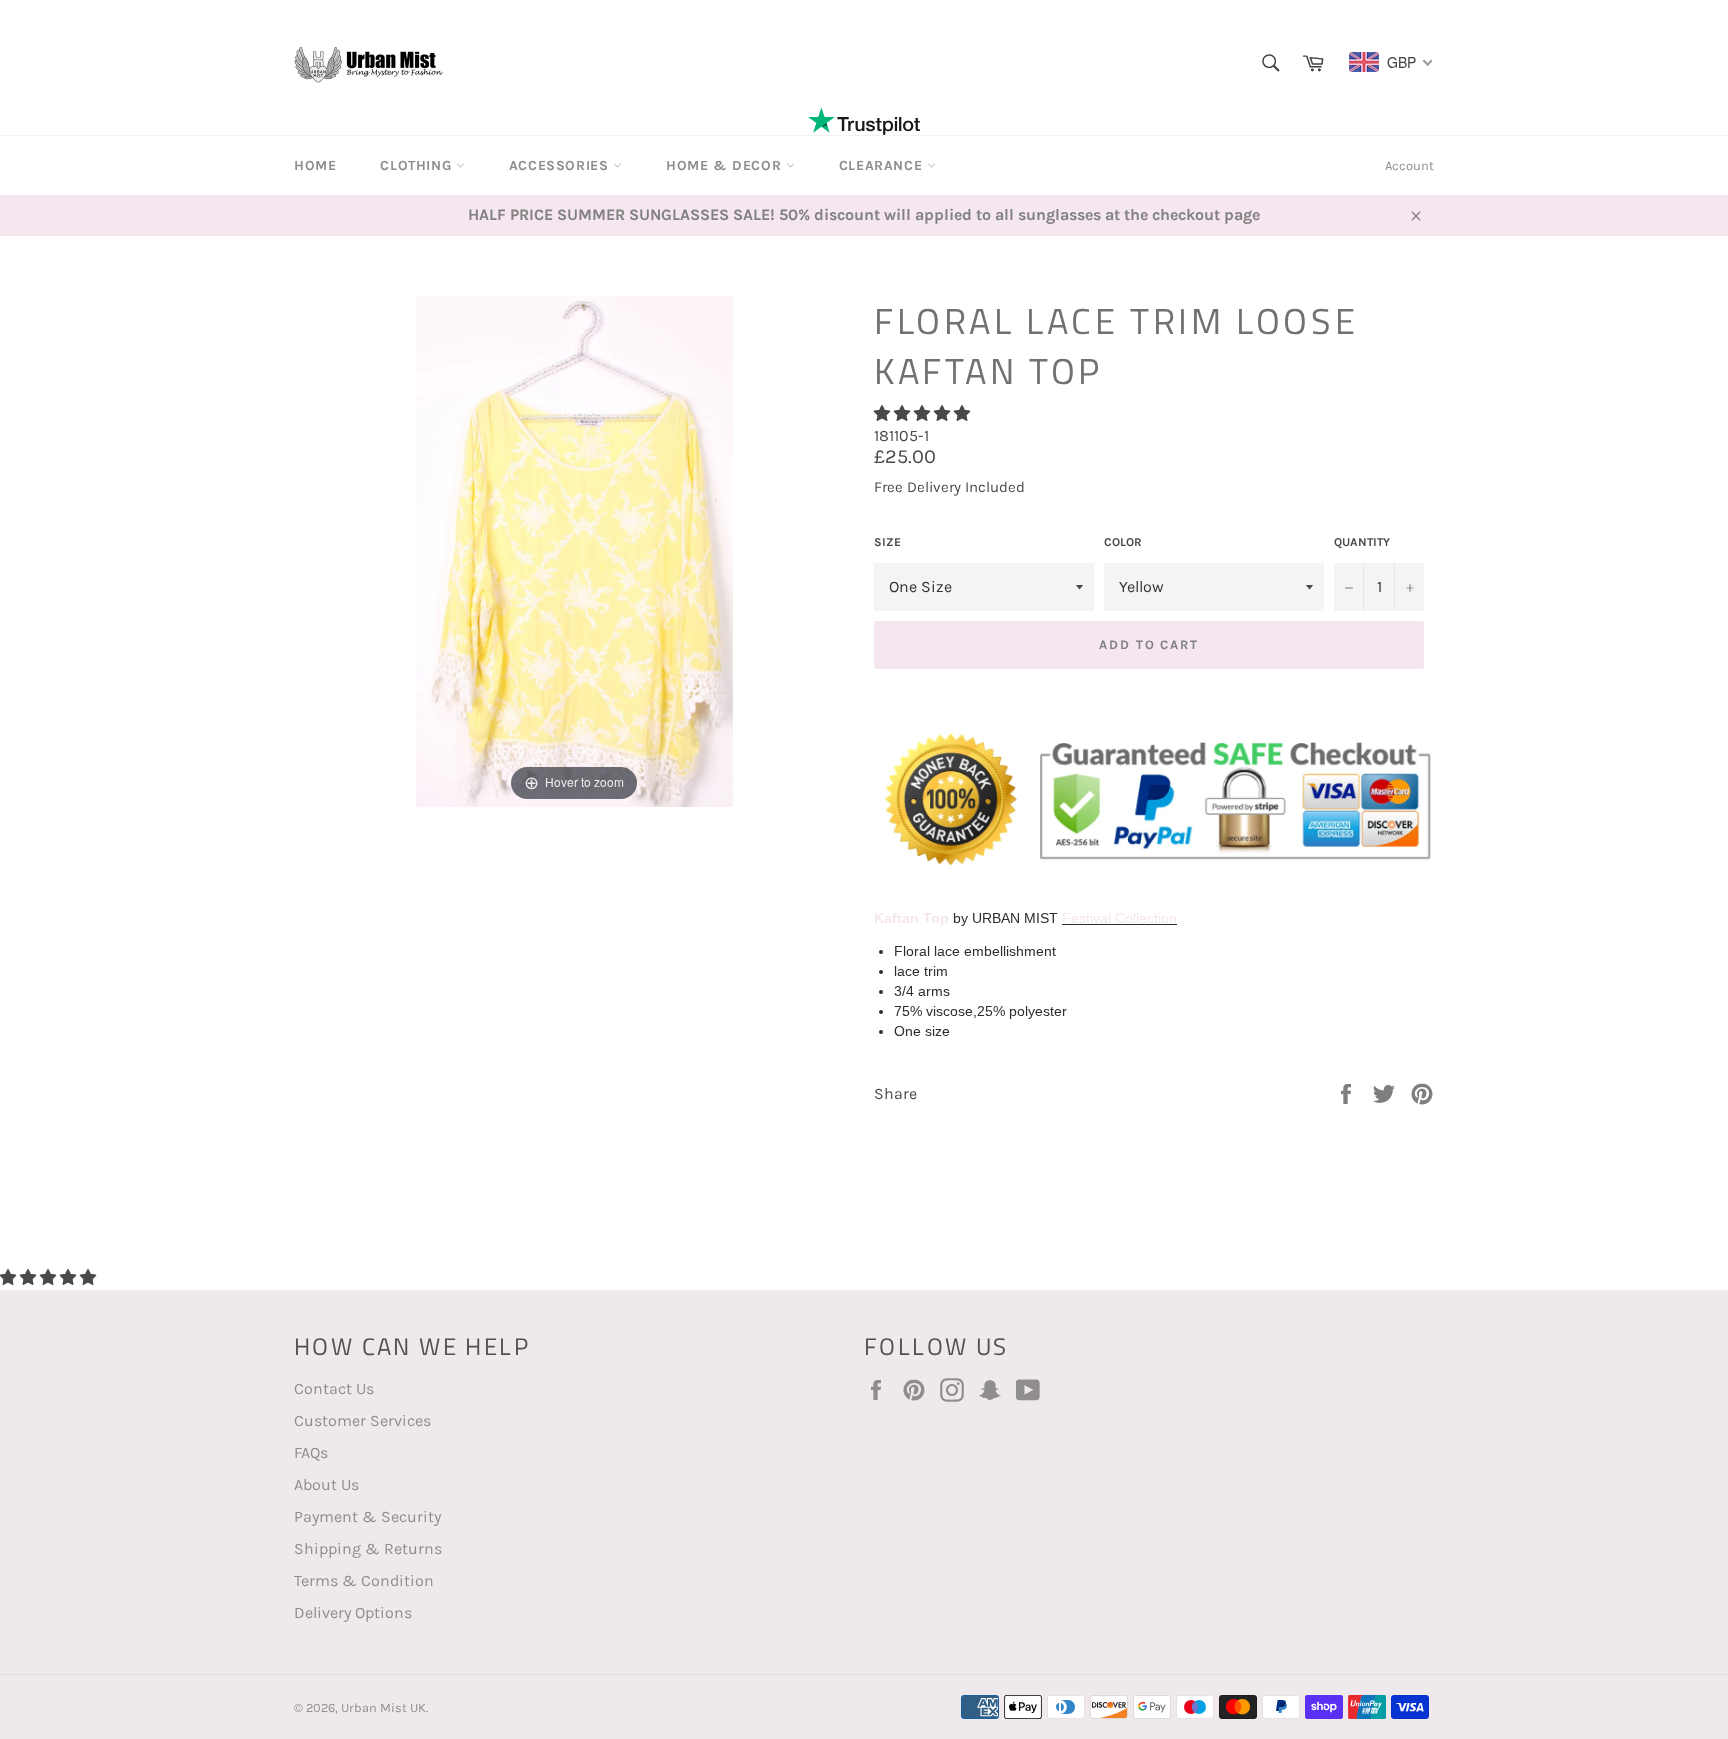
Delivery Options (353, 1612)
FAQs (311, 1452)
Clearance (883, 165)
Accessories (561, 165)
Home (315, 165)
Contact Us (334, 1388)
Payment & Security (367, 1516)
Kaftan (896, 918)
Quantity (1362, 542)
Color (1123, 542)
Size (887, 542)
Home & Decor (726, 165)
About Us (326, 1484)
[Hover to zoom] (574, 549)
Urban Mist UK (383, 1707)
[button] (924, 413)
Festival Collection (1119, 918)
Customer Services (362, 1420)
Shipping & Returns (368, 1548)
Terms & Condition (364, 1580)
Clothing (417, 165)
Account (1409, 165)
